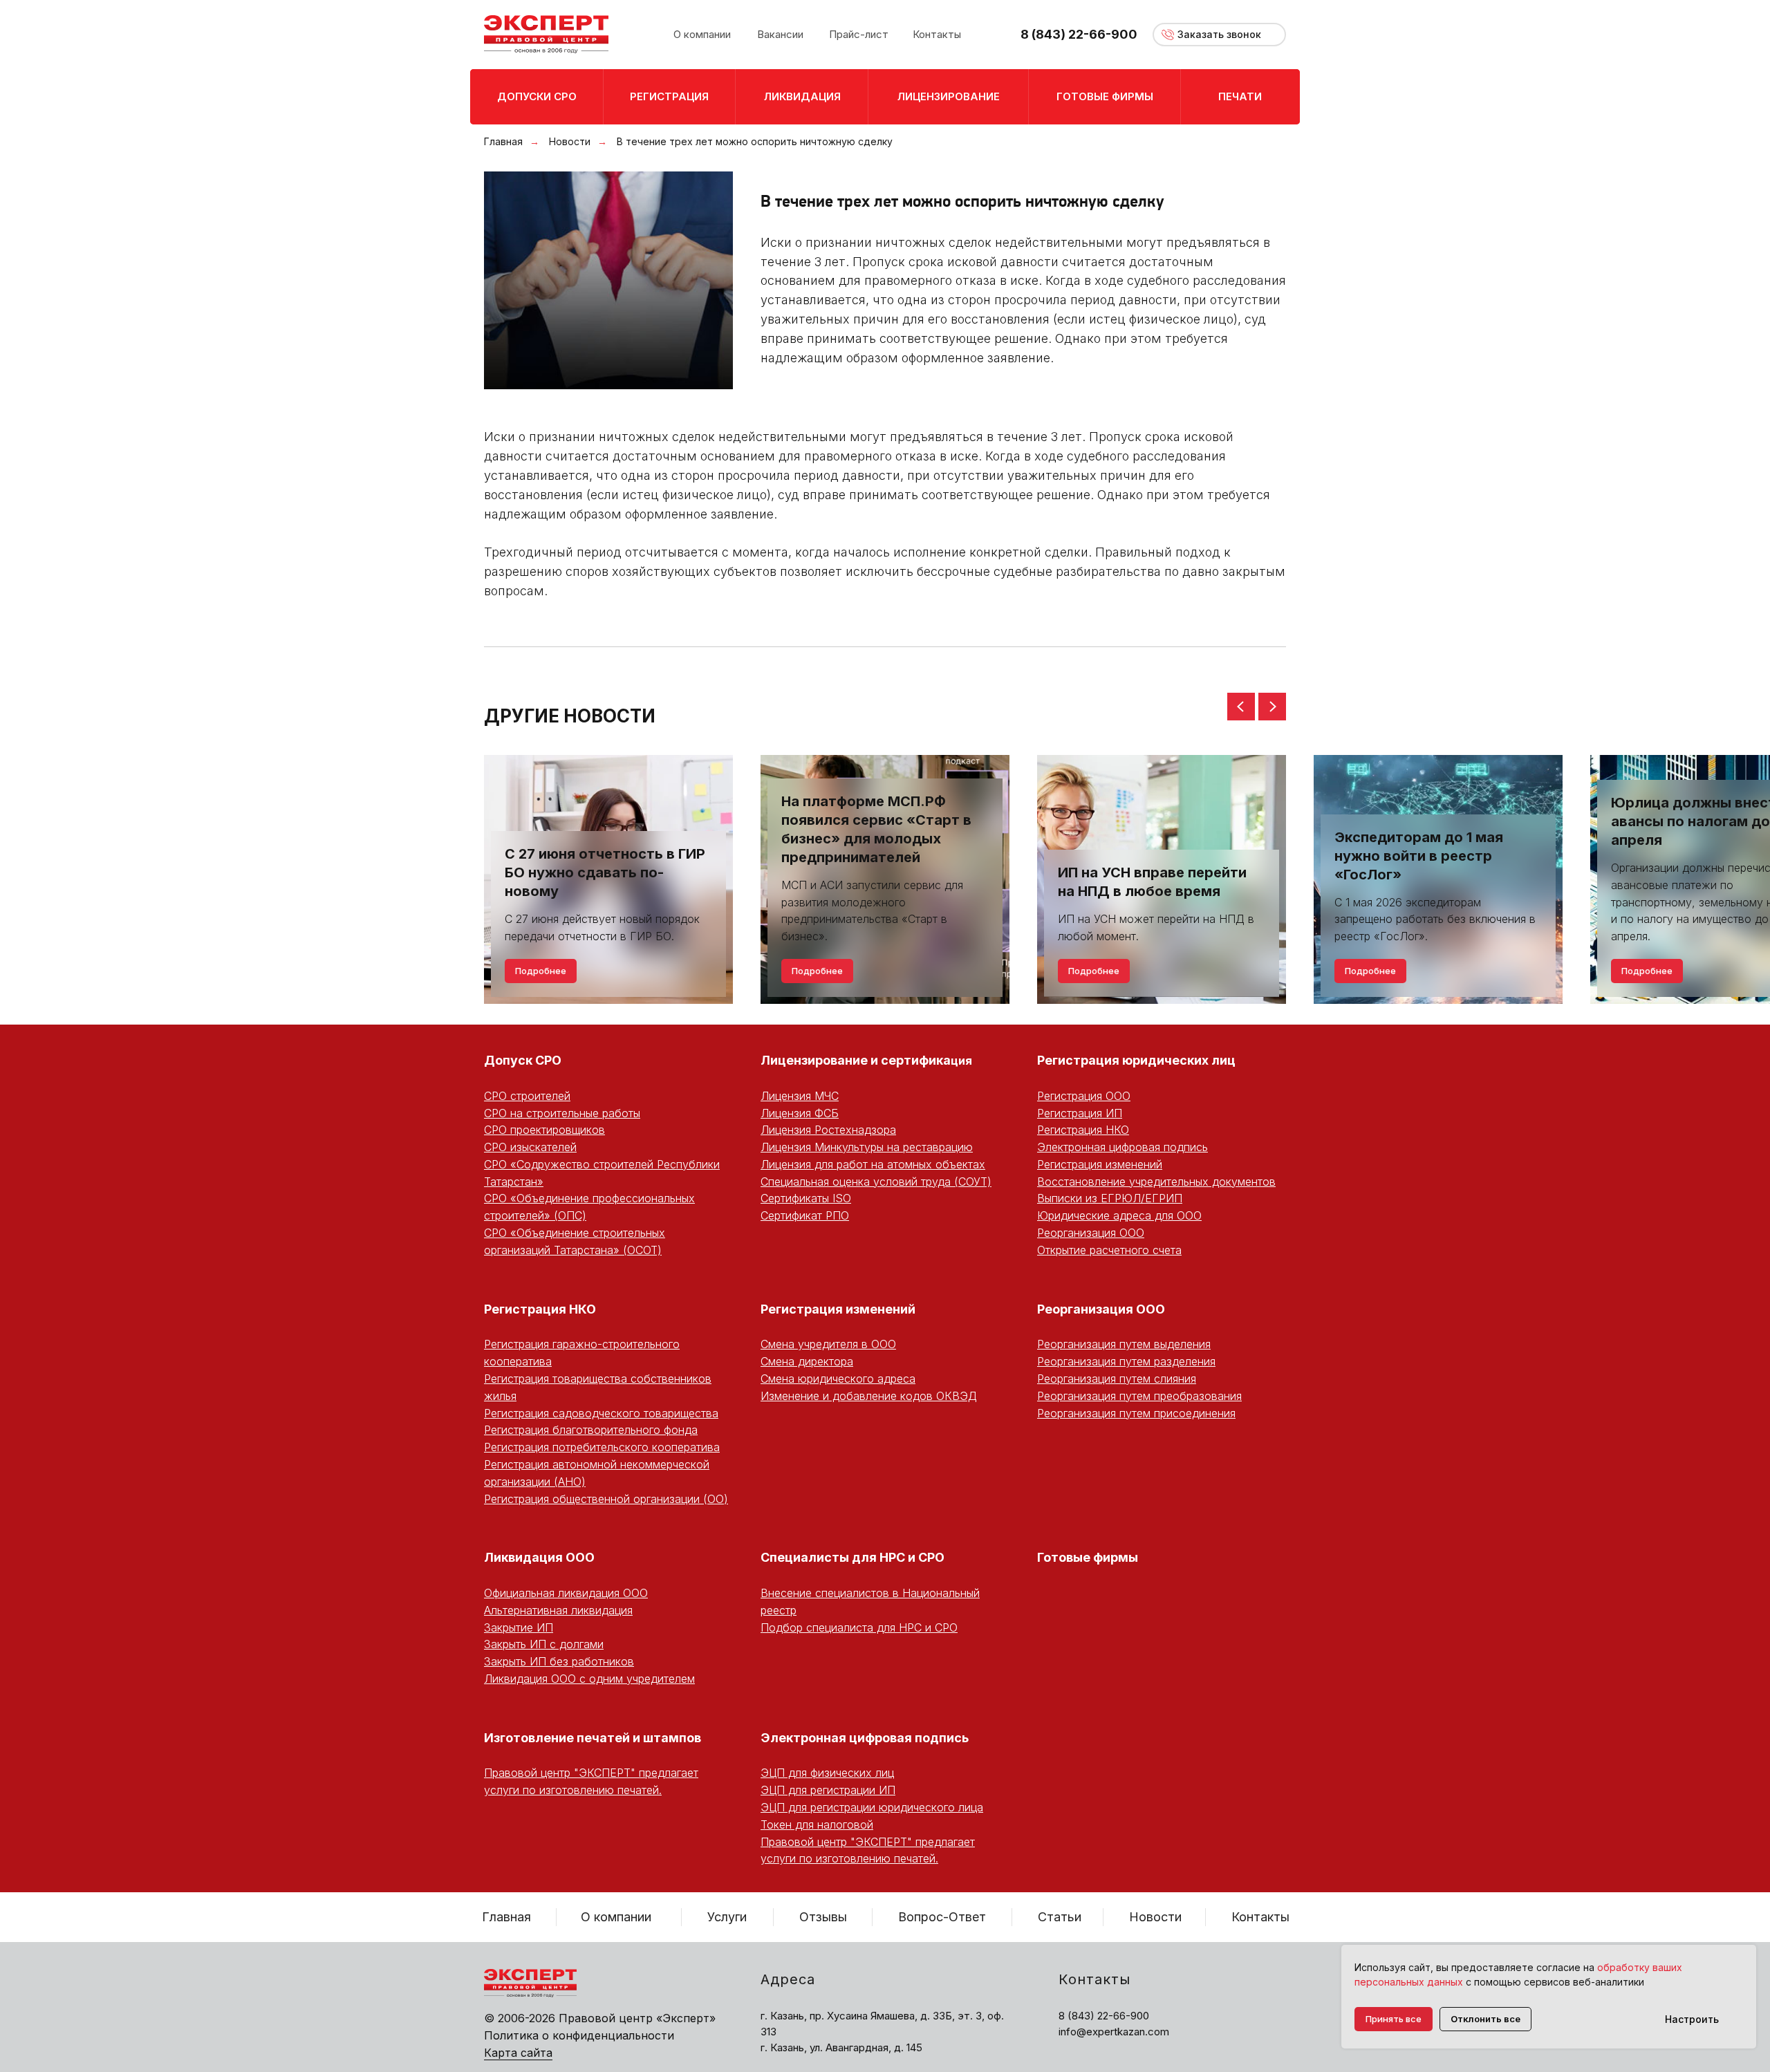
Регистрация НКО (1083, 1130)
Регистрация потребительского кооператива (602, 1447)
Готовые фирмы (1088, 1557)
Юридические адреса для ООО (1119, 1215)
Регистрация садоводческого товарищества (601, 1413)
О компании (616, 1917)
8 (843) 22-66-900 (1079, 34)
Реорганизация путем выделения (1124, 1344)
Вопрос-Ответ (942, 1917)
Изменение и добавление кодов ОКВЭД (869, 1396)
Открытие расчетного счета (1109, 1250)
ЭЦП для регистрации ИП (828, 1790)
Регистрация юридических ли (1132, 1060)
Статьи (1060, 1917)
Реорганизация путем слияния (1117, 1379)
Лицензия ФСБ (800, 1113)
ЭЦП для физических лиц (827, 1773)
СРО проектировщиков (544, 1130)
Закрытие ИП (519, 1627)
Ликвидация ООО (539, 1557)
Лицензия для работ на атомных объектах (873, 1164)
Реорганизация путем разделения (1126, 1361)
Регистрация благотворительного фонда (591, 1430)
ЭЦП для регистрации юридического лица (872, 1807)
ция (961, 1061)
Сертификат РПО (805, 1215)
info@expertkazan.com (1114, 2032)
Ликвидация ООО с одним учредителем (589, 1679)
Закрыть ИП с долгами (544, 1644)
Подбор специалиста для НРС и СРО (859, 1627)
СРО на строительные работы (562, 1113)
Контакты (1260, 1917)
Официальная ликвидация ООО (566, 1593)
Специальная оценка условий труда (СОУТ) (876, 1182)
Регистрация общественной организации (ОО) (606, 1499)
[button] (1219, 35)
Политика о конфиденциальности (579, 2035)
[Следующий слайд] (1272, 707)
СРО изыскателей (530, 1147)
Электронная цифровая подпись (1122, 1147)
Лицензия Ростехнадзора (828, 1130)
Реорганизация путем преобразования (1139, 1396)
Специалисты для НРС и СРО (853, 1557)
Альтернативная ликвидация (558, 1610)
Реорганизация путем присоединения (1136, 1413)
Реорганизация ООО (1091, 1233)
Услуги (727, 1917)
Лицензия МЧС (800, 1096)
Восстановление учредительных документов (1156, 1182)
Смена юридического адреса (838, 1379)
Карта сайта (518, 2053)
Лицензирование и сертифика (856, 1060)
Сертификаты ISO (806, 1198)
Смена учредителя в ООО (828, 1344)
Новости (570, 141)
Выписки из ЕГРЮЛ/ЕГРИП (1110, 1198)
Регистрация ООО (1084, 1096)
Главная (503, 141)
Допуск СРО (523, 1060)
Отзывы (823, 1917)
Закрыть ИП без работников (559, 1661)
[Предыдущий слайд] (1241, 707)
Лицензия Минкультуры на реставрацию (867, 1147)
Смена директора (807, 1361)
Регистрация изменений (1100, 1164)
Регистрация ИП (1080, 1113)
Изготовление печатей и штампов (593, 1738)
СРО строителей (527, 1096)
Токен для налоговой (817, 1824)
